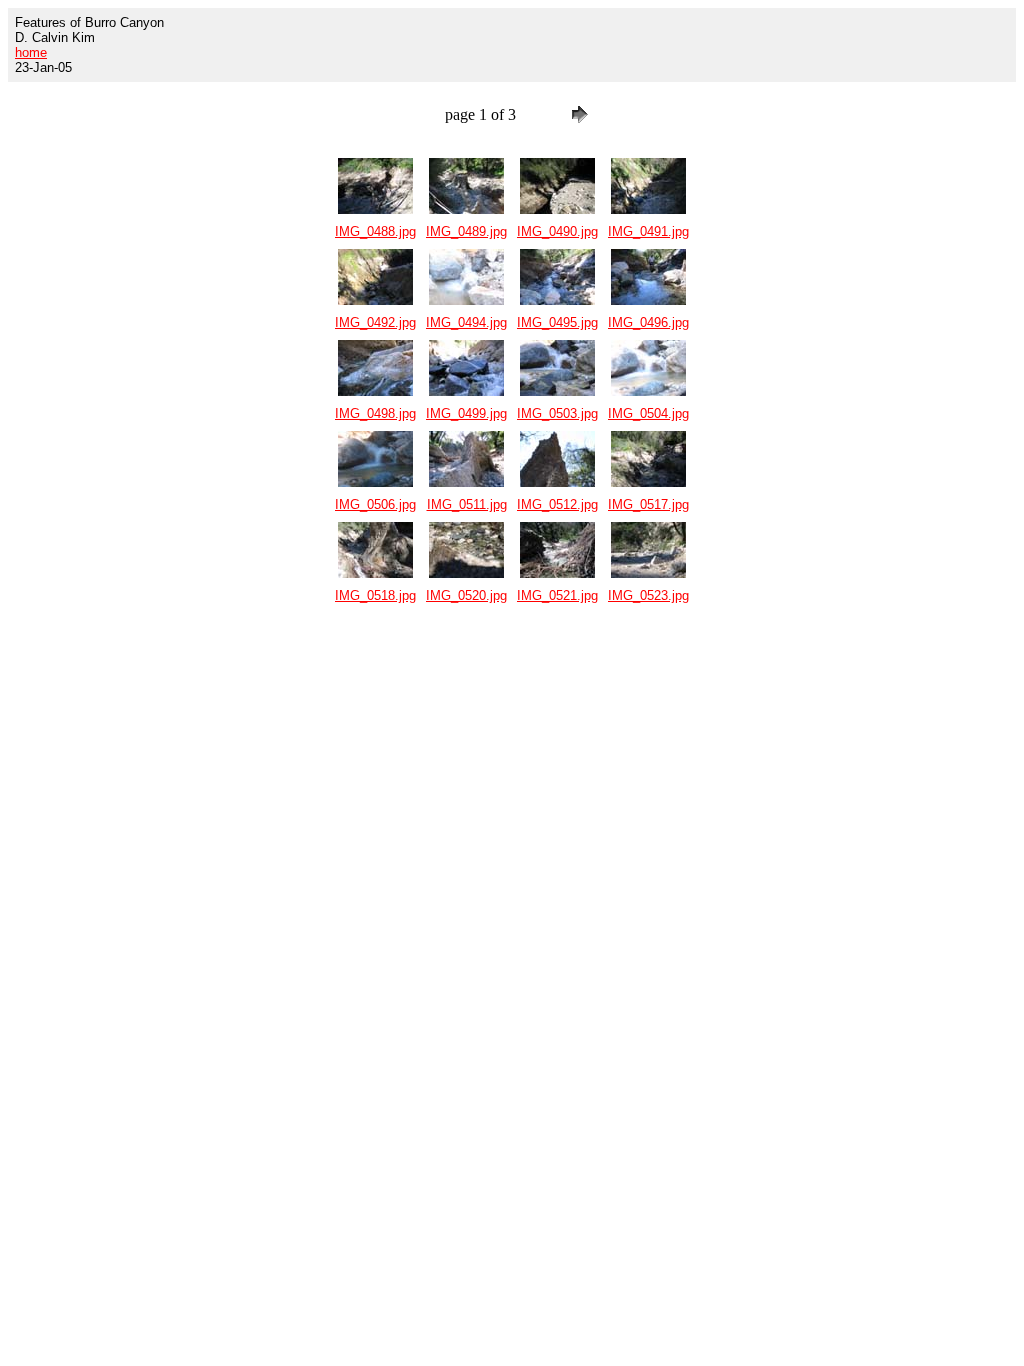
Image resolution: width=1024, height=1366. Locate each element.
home (31, 52)
